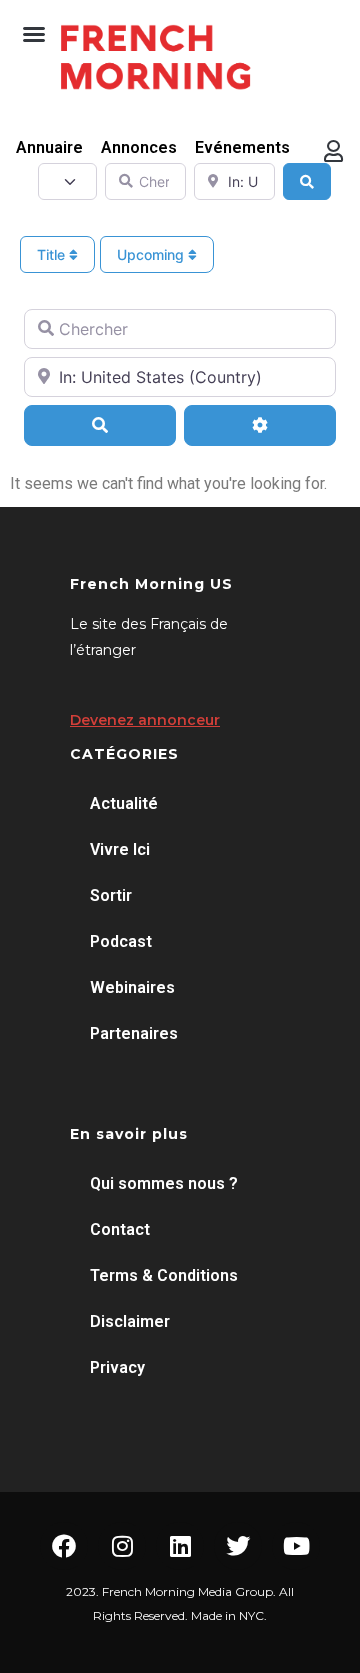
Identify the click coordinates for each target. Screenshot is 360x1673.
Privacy (117, 1367)
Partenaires (134, 1033)
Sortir (111, 895)
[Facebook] (64, 1546)
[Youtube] (296, 1546)
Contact (120, 1229)
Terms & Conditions (164, 1275)
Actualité (124, 803)
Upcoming (152, 254)
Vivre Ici (120, 849)
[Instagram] (122, 1546)
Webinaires (132, 987)
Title (53, 254)
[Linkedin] (180, 1546)
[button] (34, 34)
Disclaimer (130, 1321)
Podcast (121, 941)
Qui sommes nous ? (164, 1183)
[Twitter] (238, 1546)
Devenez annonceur (145, 720)
